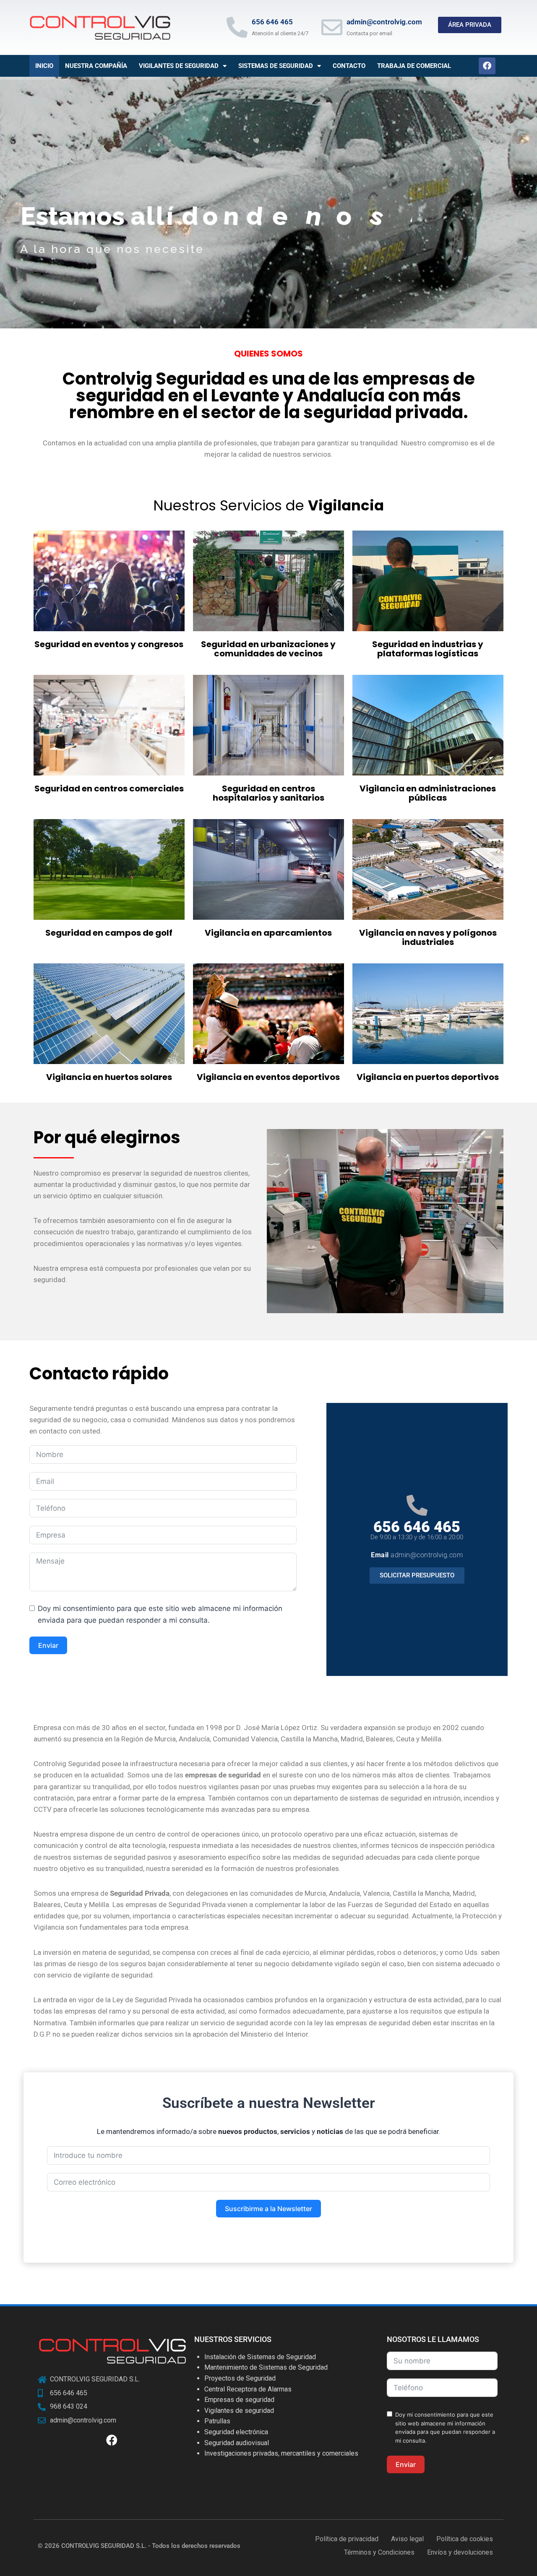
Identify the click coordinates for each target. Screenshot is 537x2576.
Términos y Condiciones (379, 2552)
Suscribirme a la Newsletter (268, 2209)
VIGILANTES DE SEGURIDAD (179, 66)
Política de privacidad (347, 2539)
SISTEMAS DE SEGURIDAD (276, 66)
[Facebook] (487, 66)
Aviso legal (407, 2539)
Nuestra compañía (96, 66)
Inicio (44, 66)
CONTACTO (349, 66)
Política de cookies (465, 2539)
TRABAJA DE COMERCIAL (414, 66)
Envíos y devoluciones (460, 2552)
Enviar (48, 1645)
